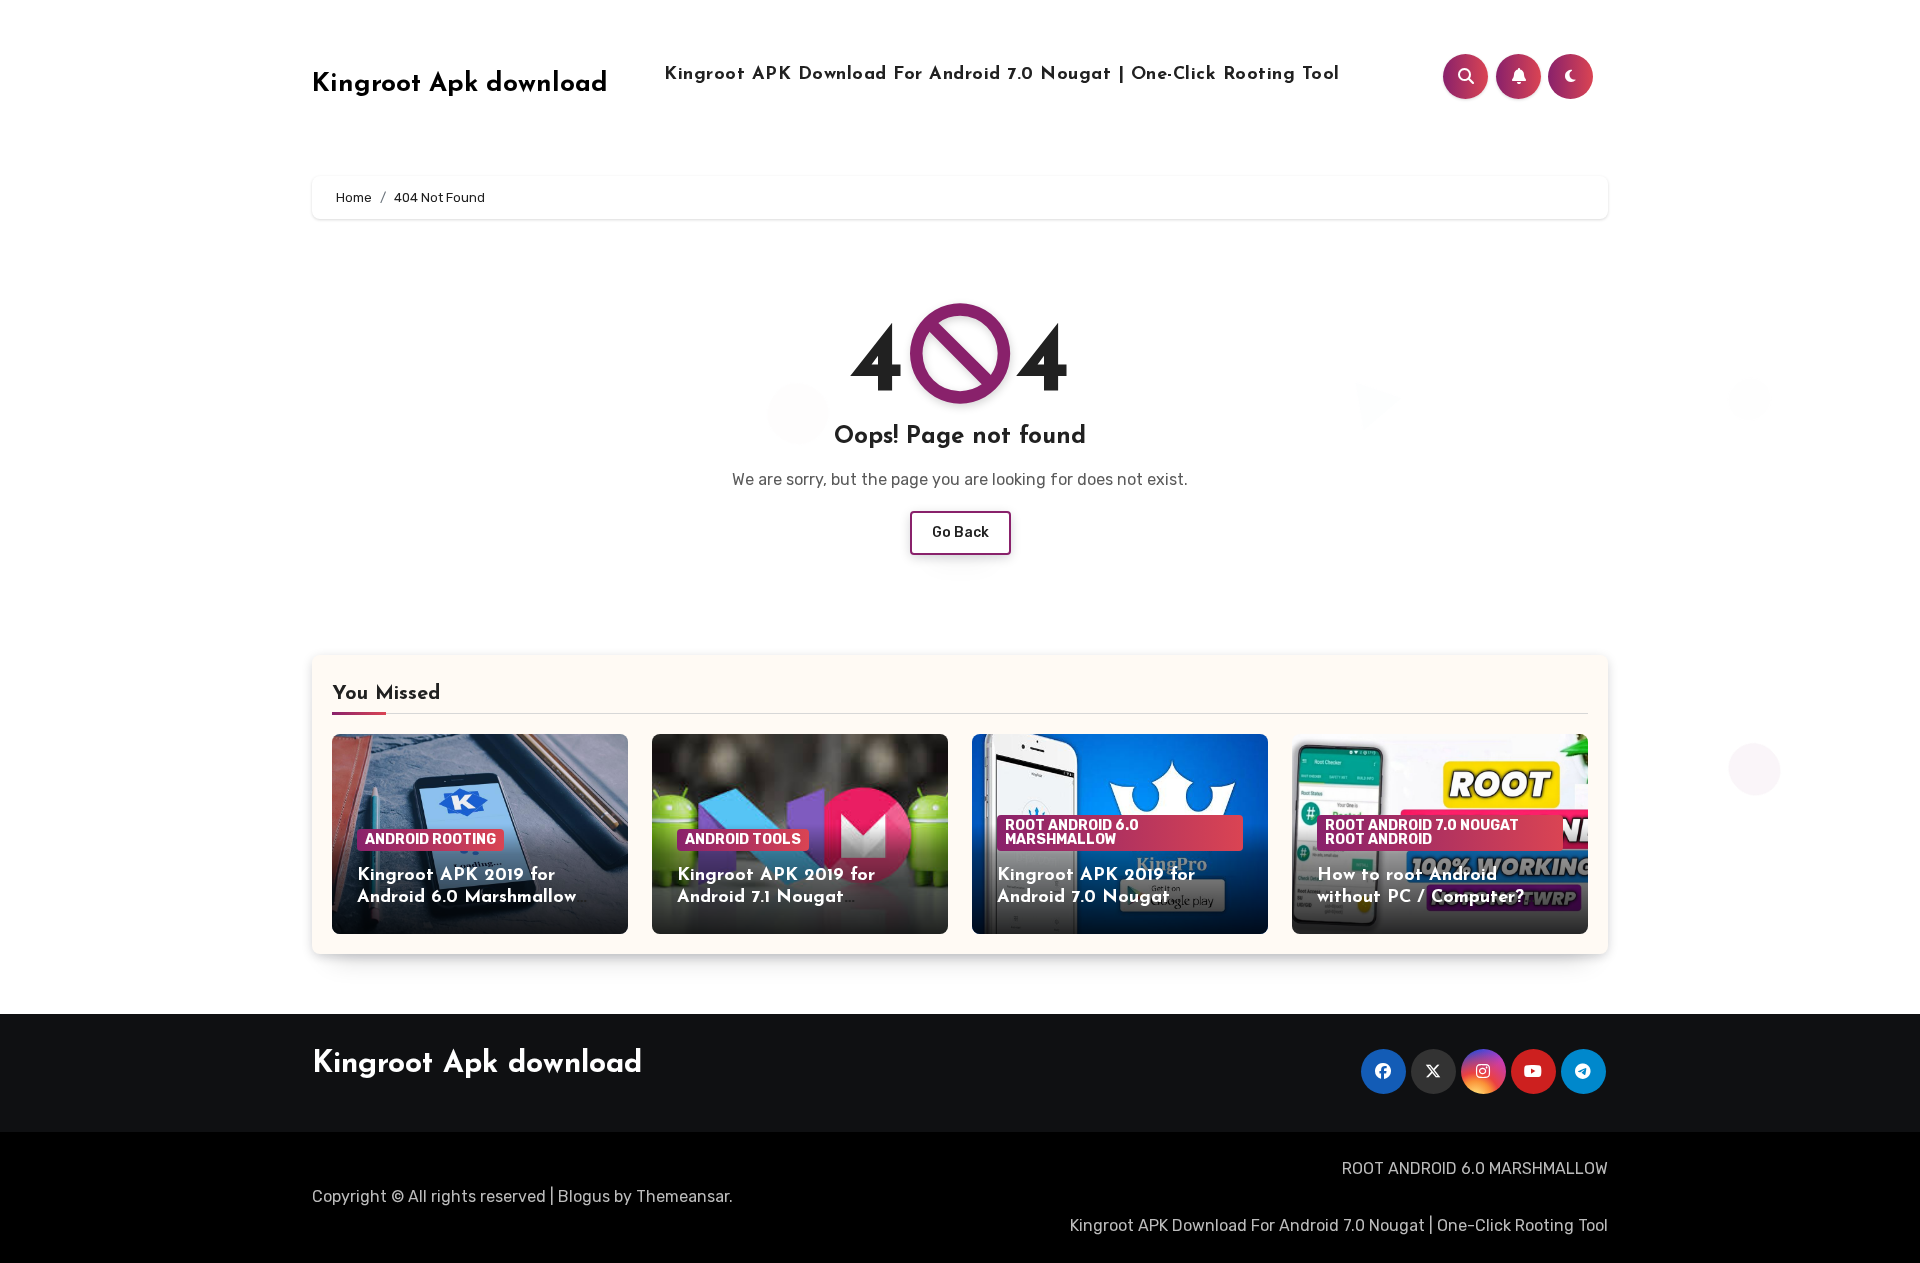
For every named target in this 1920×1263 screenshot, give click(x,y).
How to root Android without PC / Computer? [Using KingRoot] (1420, 897)
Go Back (960, 532)
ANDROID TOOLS (743, 839)
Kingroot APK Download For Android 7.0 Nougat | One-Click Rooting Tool (1002, 75)
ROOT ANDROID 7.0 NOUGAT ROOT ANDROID (1422, 832)
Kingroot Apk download (460, 84)
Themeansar (682, 1196)
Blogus (584, 1196)
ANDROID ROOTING (430, 839)
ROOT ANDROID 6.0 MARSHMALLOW (1072, 832)
